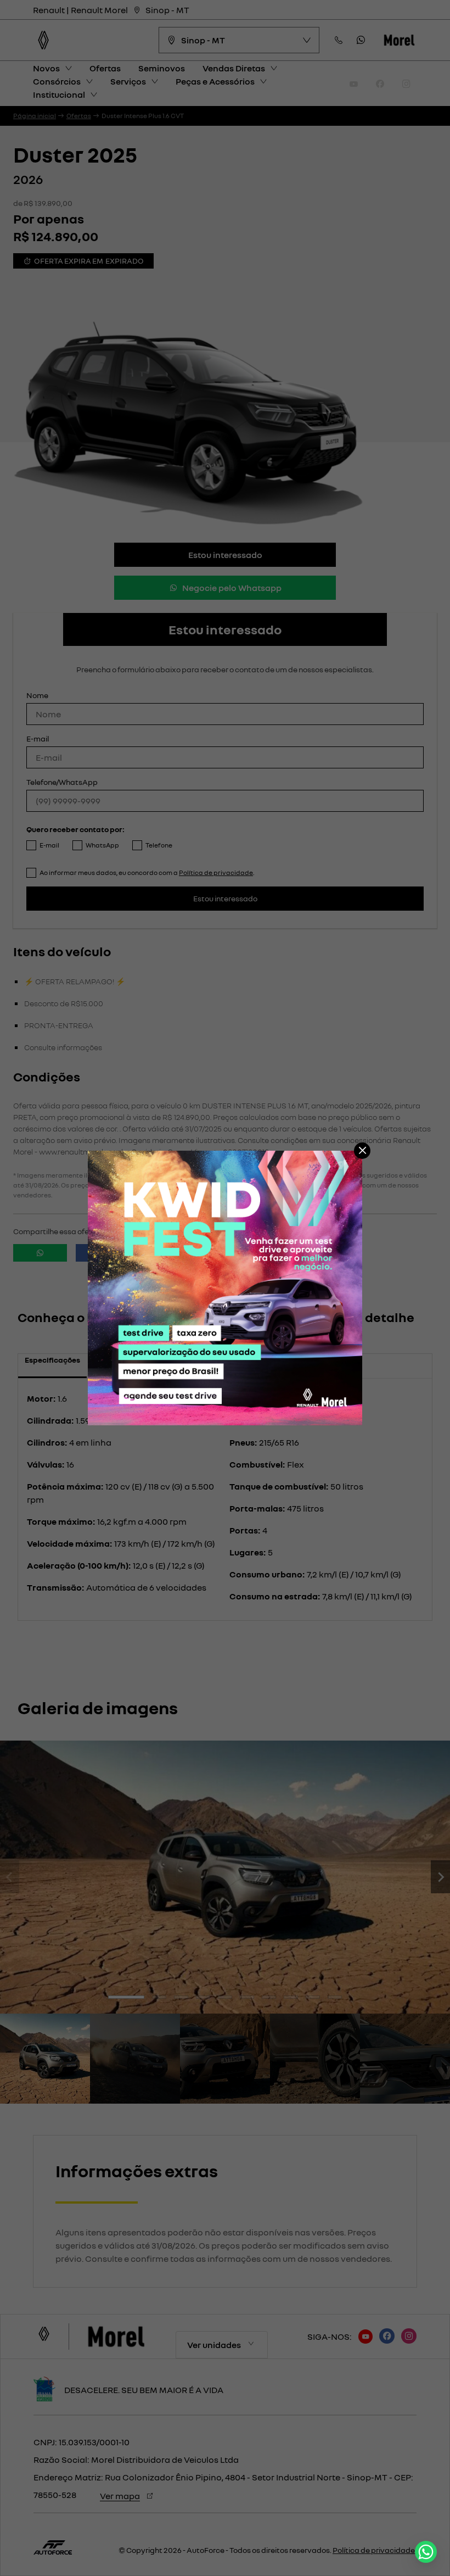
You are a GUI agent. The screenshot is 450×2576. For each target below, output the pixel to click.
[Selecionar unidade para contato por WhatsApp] (426, 2552)
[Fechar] (362, 1151)
